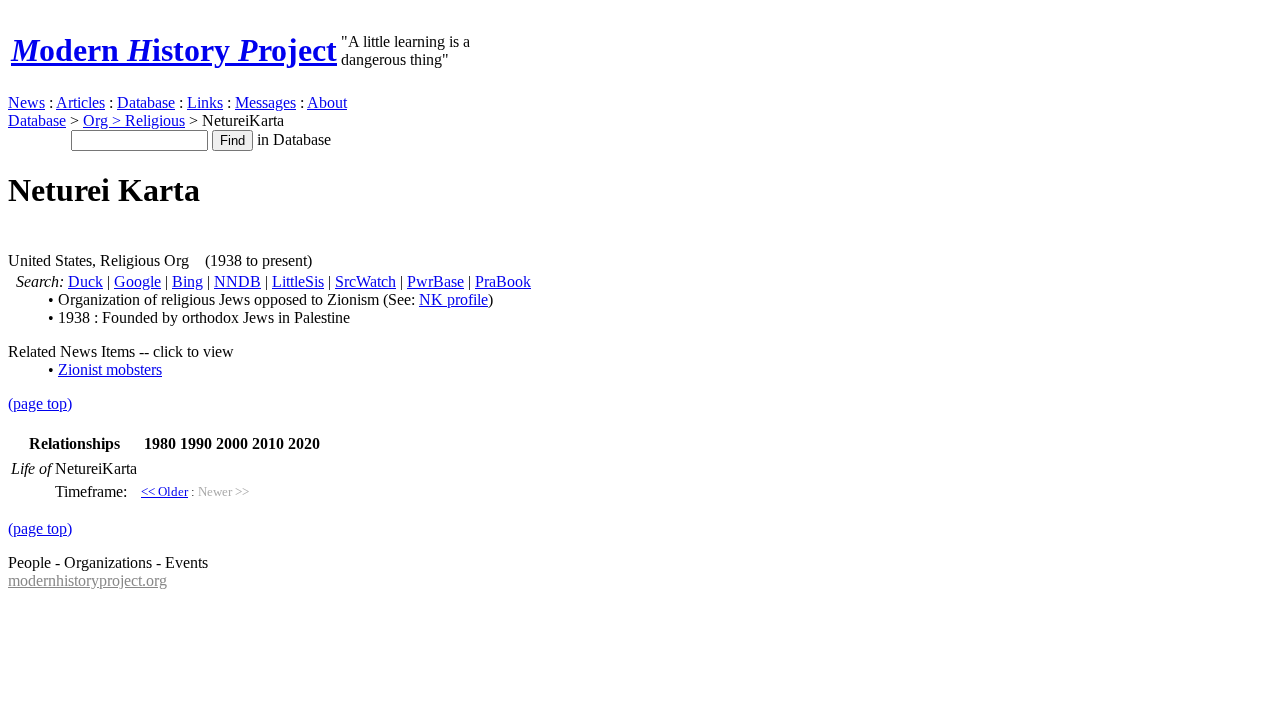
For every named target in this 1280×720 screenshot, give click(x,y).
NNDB (237, 281)
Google (137, 281)
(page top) (40, 403)
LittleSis (298, 281)
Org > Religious (134, 120)
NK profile (453, 299)
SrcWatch (365, 281)
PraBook (503, 281)
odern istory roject (174, 50)
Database (146, 102)
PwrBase (435, 281)
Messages (265, 102)
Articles (80, 102)
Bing (187, 281)
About (327, 102)
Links (205, 102)
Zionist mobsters (110, 369)
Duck (85, 281)
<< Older (164, 491)
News (26, 102)
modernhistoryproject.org (87, 580)
